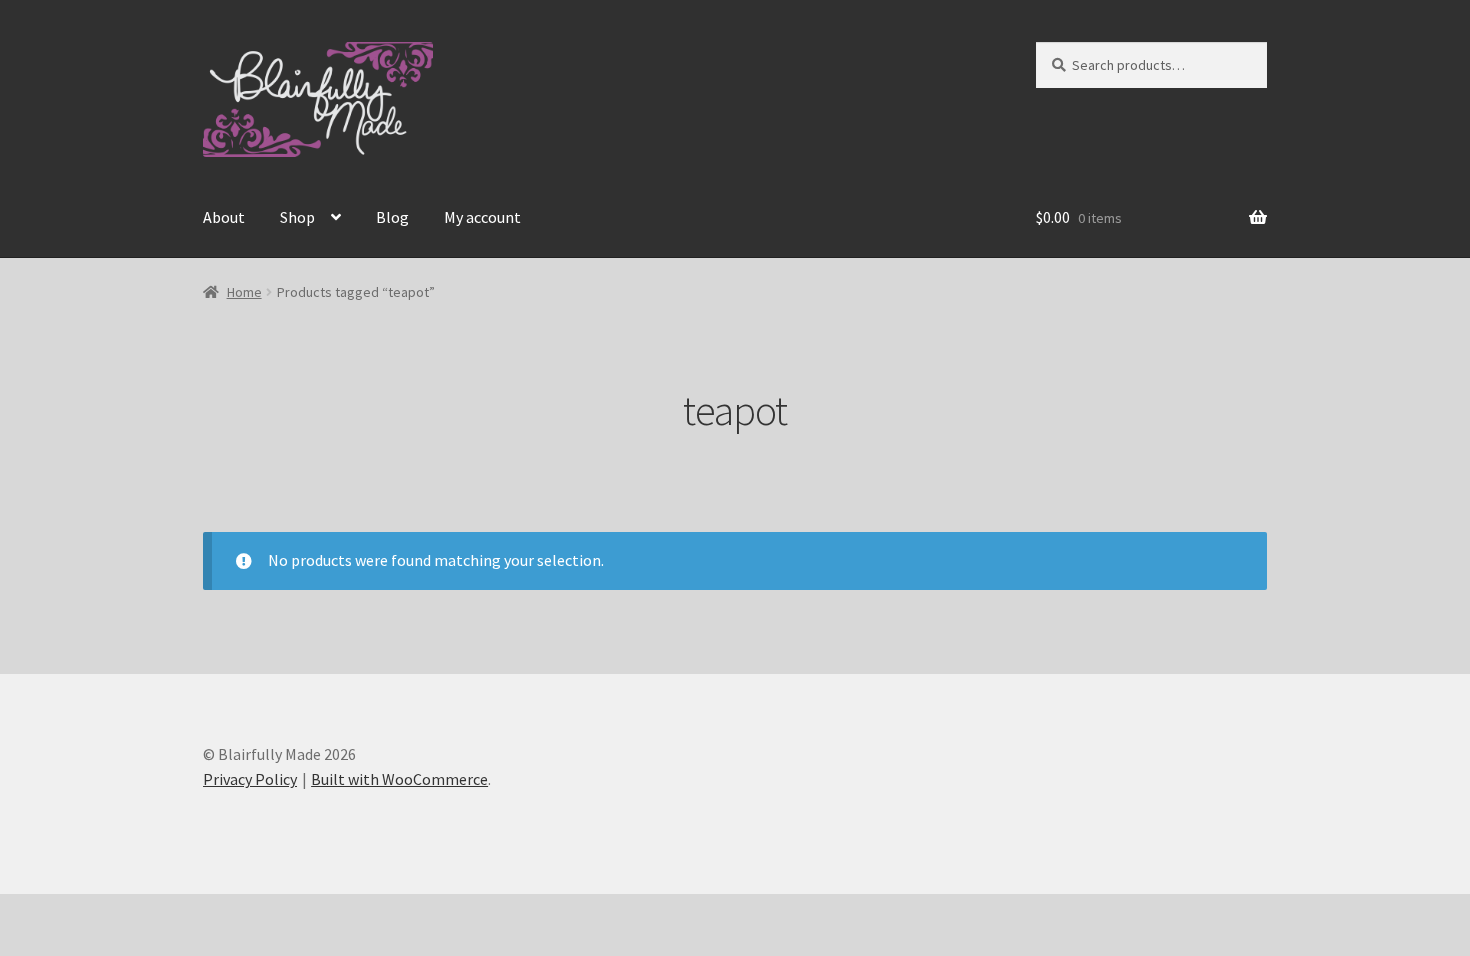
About (224, 217)
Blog (392, 217)
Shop (297, 217)
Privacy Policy (250, 779)
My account (482, 217)
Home (244, 292)
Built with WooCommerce (399, 779)
